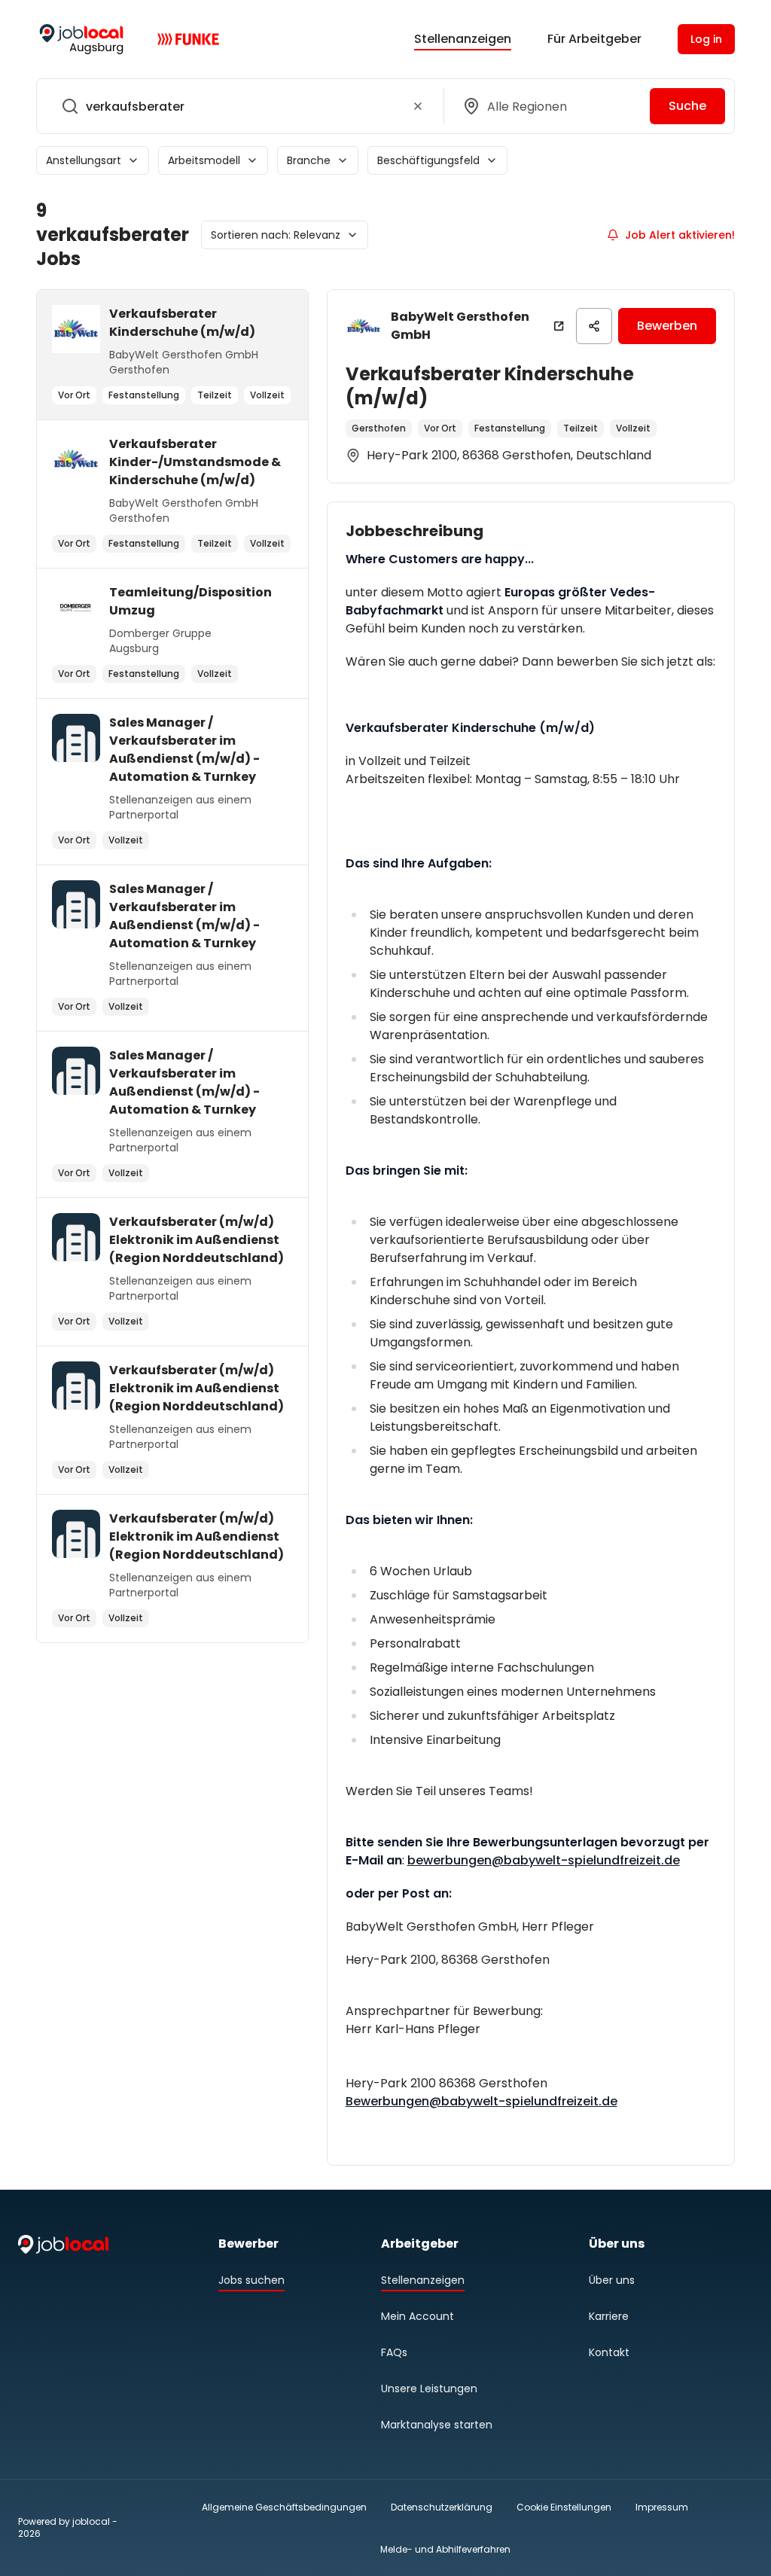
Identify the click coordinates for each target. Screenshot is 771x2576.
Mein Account (417, 2316)
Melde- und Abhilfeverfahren (445, 2549)
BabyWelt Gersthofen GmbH (460, 326)
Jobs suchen (251, 2280)
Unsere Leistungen (429, 2389)
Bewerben (667, 326)
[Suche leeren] (418, 106)
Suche (687, 106)
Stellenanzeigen (463, 39)
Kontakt (609, 2352)
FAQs (394, 2352)
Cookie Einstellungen (564, 2507)
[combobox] (237, 106)
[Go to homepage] (81, 39)
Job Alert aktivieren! (680, 235)
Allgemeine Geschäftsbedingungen (284, 2507)
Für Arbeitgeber (594, 39)
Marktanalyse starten (437, 2425)
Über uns (612, 2280)
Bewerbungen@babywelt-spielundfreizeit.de (481, 2101)
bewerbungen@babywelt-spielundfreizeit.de (544, 1860)
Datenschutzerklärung (442, 2507)
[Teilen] (594, 326)
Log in (706, 39)
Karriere (609, 2316)
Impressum (662, 2507)
